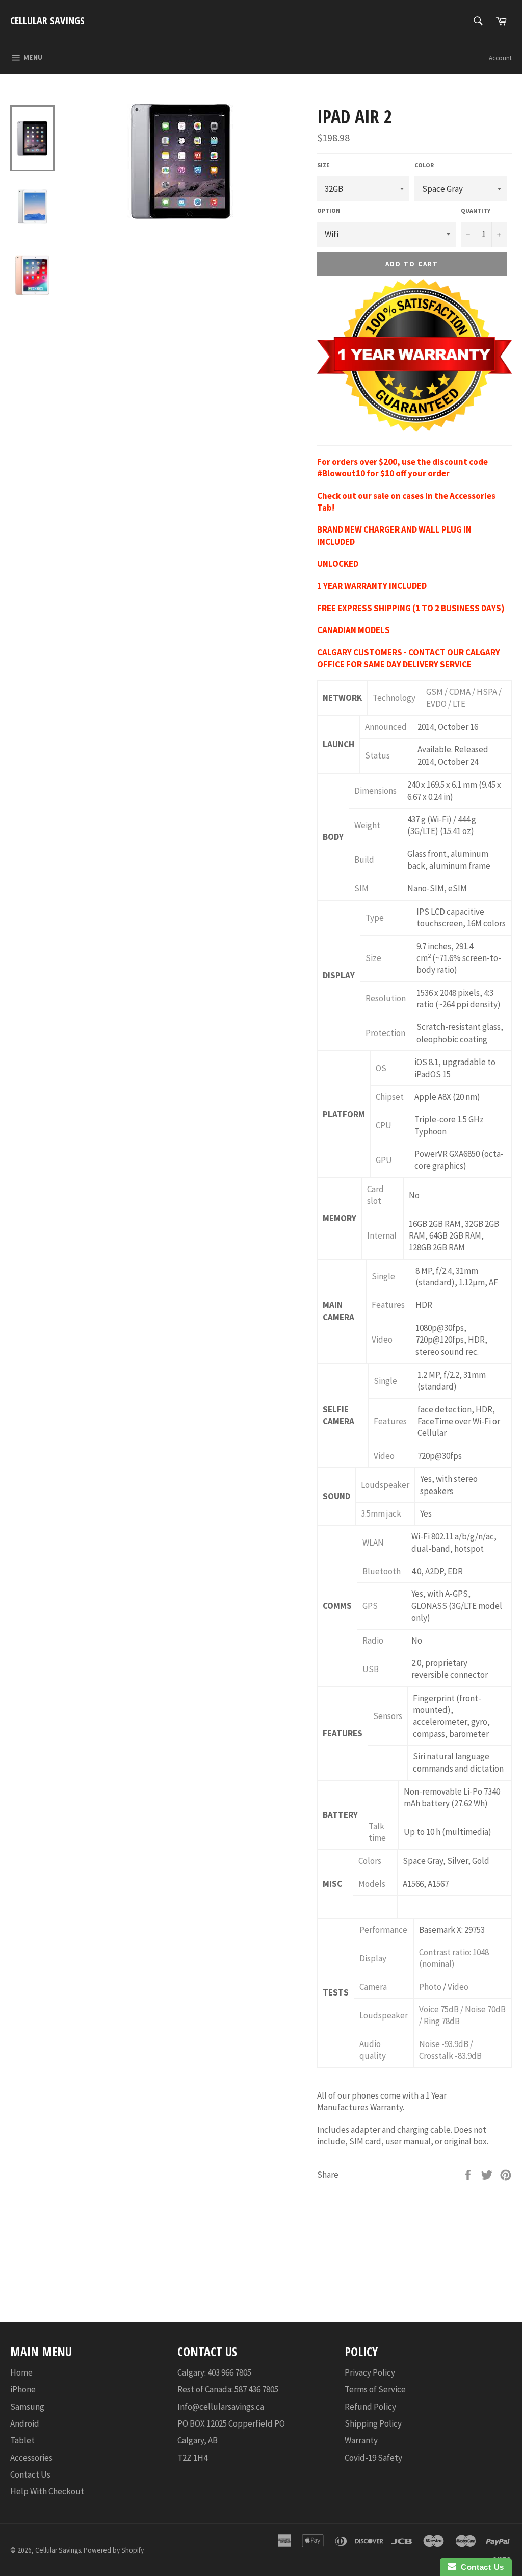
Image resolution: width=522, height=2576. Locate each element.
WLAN (373, 1543)
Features (388, 1305)
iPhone (23, 2389)
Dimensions (375, 791)
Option (329, 210)
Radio (373, 1640)
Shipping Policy (373, 2423)
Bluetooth (382, 1571)
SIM (361, 888)
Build (364, 860)
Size (323, 165)
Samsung (27, 2407)
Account (500, 58)
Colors (370, 1861)
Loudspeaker (385, 1485)
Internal (382, 1235)
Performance (383, 1930)
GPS (370, 1606)
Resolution (386, 998)
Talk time (377, 1832)
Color (424, 165)
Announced (386, 727)
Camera (373, 1987)
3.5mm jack (381, 1513)
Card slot (375, 1195)
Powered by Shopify (114, 2550)
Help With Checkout (47, 2491)
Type (375, 918)
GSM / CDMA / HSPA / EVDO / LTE (464, 698)
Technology (394, 698)
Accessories (31, 2458)
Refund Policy (370, 2407)
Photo (430, 1987)
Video (382, 1340)
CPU (384, 1125)
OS (381, 1068)
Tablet (22, 2440)
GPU (384, 1160)
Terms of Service (375, 2389)
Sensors (388, 1716)
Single (383, 1276)
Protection (385, 1033)
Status (377, 755)
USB (371, 1669)
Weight (367, 825)
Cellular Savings (47, 21)
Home (21, 2372)
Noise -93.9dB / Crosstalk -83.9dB (450, 2050)
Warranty (361, 2440)
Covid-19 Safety (373, 2458)
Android (25, 2423)
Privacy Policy (370, 2372)
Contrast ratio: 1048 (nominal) (454, 1958)
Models (372, 1884)
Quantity (476, 210)
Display (373, 1958)
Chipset (390, 1097)
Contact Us (30, 2474)
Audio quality (373, 2050)
